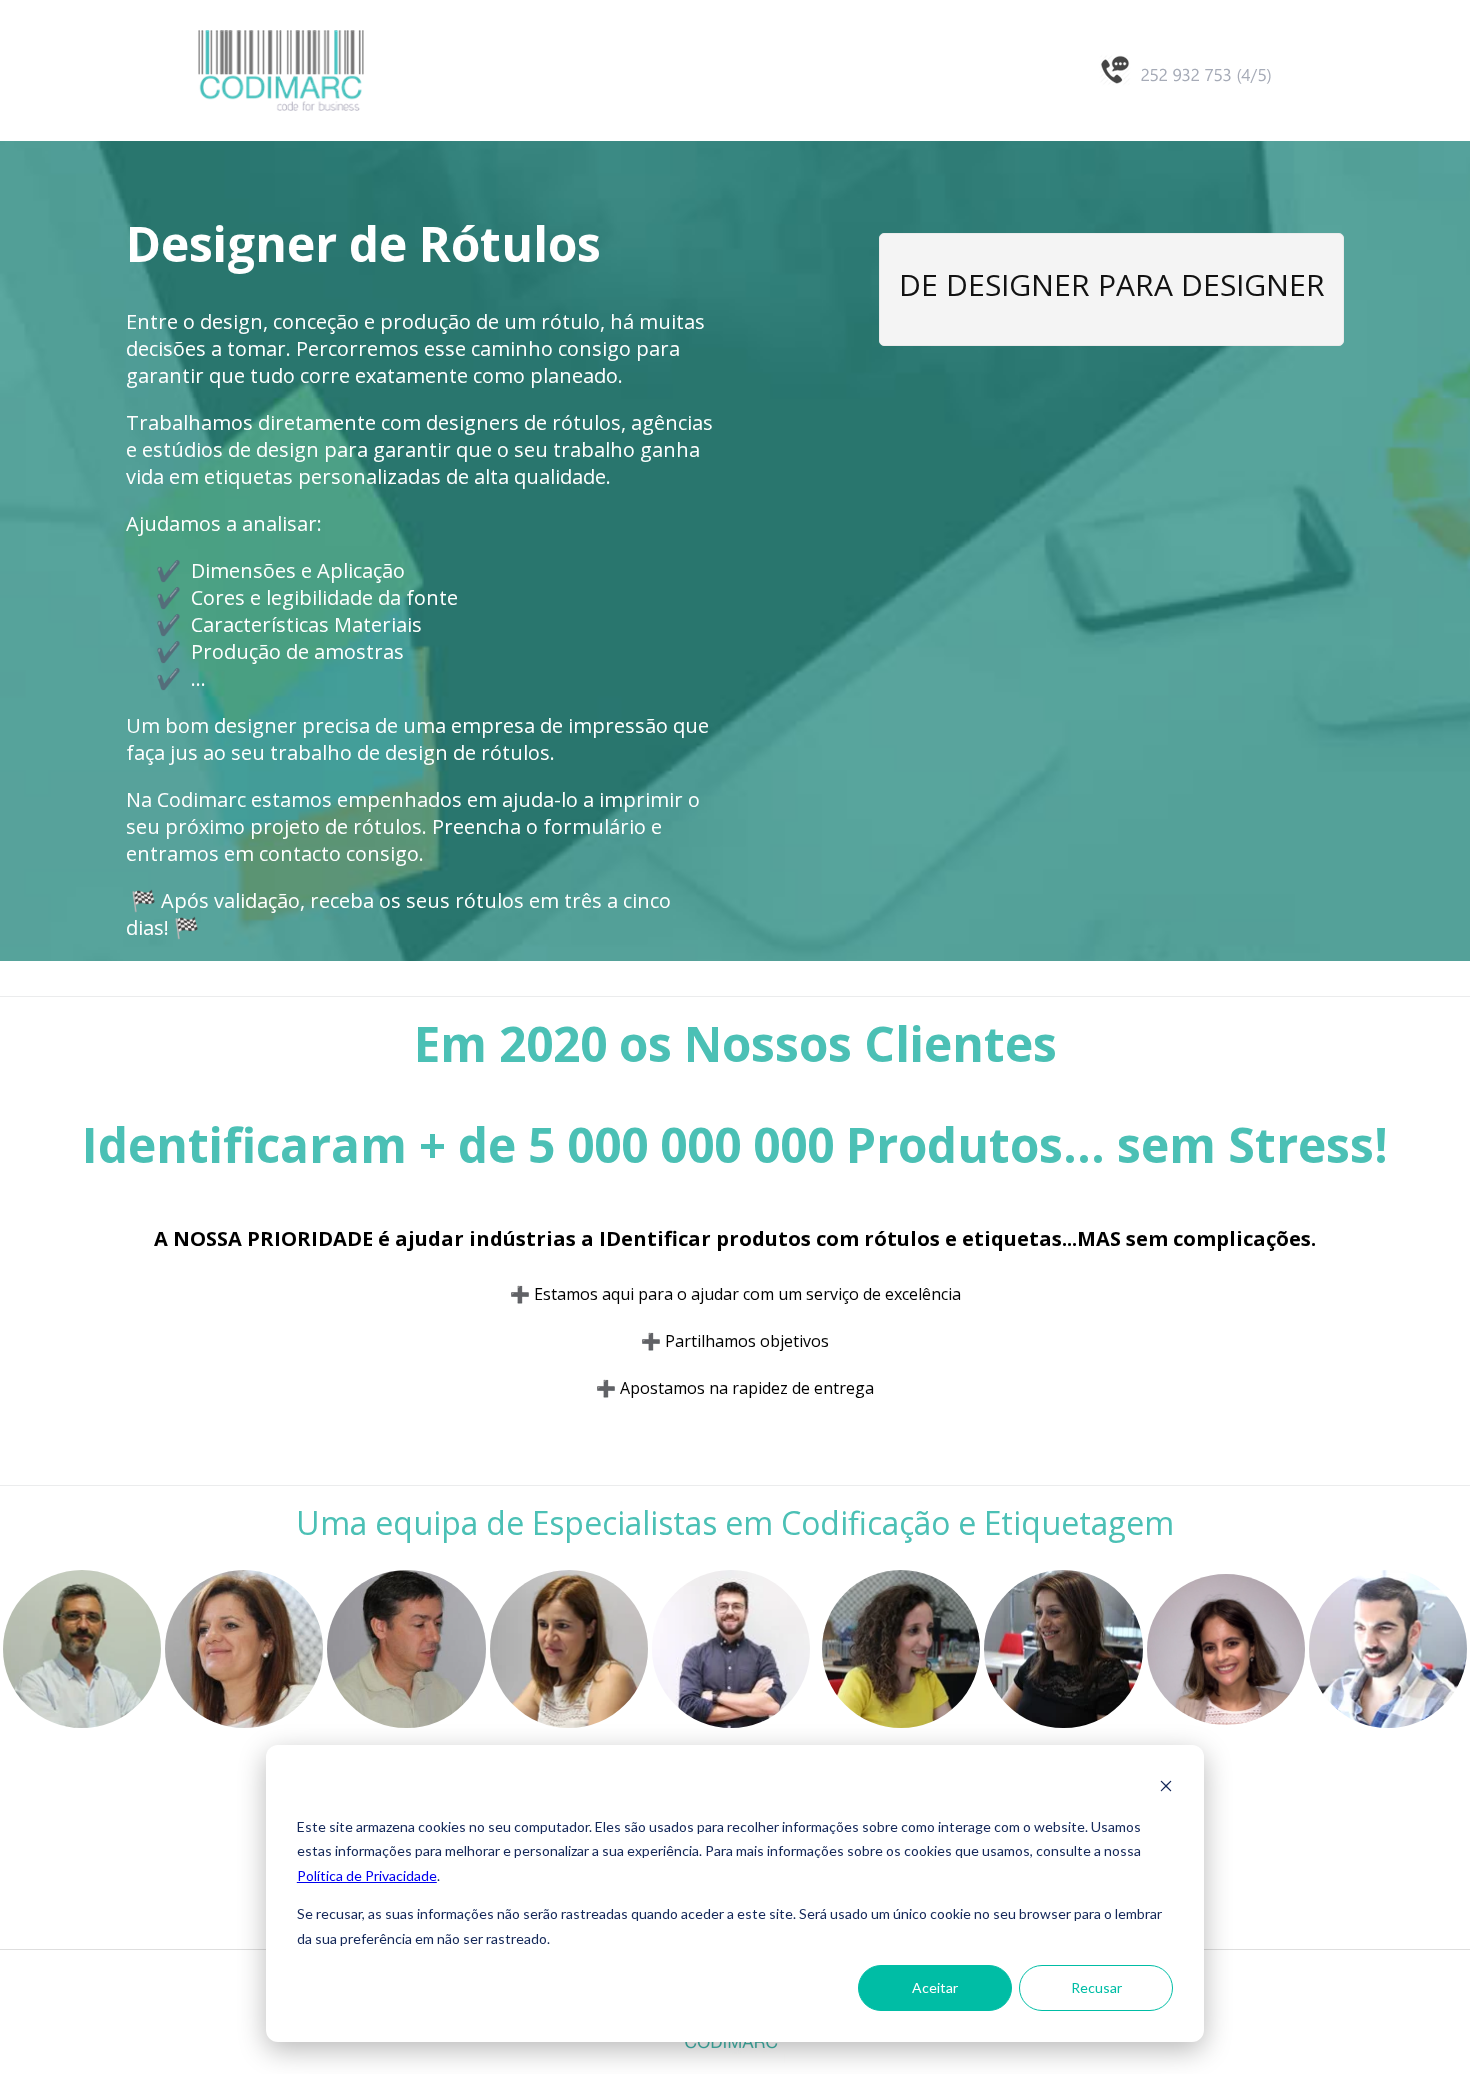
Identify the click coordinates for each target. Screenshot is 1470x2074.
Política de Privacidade (367, 1875)
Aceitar (935, 1987)
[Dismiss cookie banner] (1166, 1788)
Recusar (1096, 1987)
